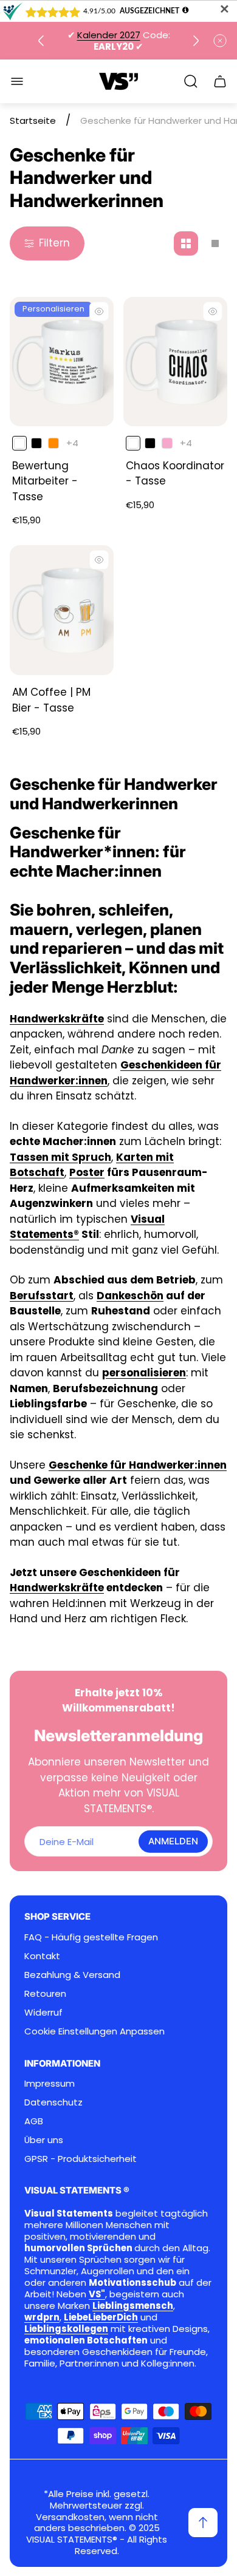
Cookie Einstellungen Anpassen (94, 2031)
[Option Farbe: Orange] (53, 443)
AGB (34, 2121)
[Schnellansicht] (99, 311)
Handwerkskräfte (57, 1588)
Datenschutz (53, 2102)
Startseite (33, 121)
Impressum (50, 2083)
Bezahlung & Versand (72, 1975)
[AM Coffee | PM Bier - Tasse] (62, 610)
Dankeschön (130, 1296)
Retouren (45, 1993)
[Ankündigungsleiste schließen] (220, 41)
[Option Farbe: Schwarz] (36, 443)
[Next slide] (196, 41)
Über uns (44, 2140)
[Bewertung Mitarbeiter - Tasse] (62, 362)
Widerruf (43, 2012)
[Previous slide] (41, 41)
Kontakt (42, 1956)
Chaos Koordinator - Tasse (175, 474)
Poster (87, 1172)
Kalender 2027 (109, 35)
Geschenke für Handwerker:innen (138, 1465)
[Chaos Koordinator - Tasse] (175, 362)
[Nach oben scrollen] (203, 2523)
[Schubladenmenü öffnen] (17, 81)
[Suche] (191, 81)
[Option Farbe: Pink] (167, 443)
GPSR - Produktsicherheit (81, 2159)
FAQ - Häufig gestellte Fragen (91, 1937)
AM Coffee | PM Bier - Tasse (51, 700)
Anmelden (173, 1841)
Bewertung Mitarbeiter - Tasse (45, 481)
